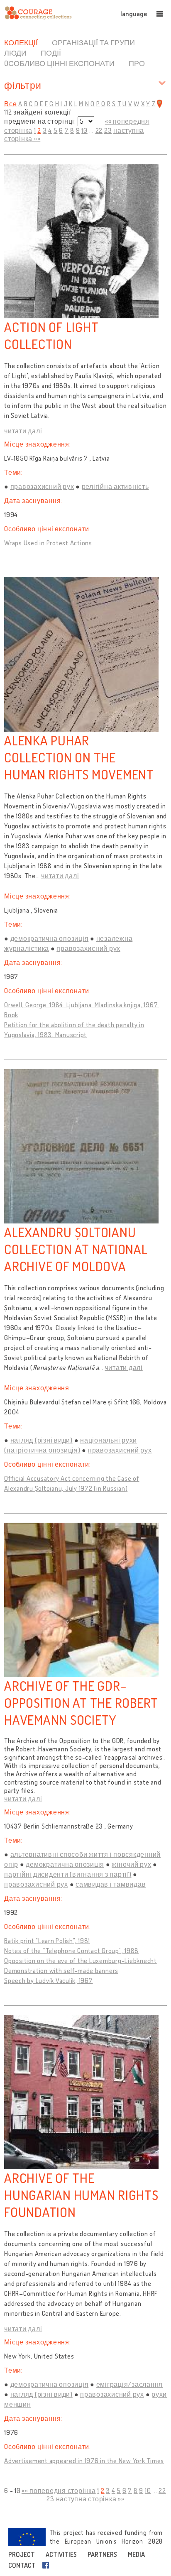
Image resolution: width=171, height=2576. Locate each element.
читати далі (23, 431)
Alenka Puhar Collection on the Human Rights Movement (79, 757)
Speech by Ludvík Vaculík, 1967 (49, 1980)
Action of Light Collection (51, 335)
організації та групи (93, 42)
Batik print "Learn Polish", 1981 (47, 1941)
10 (84, 130)
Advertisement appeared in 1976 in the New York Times (84, 2461)
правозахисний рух (42, 486)
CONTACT (22, 2565)
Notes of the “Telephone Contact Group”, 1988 (71, 1951)
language (134, 14)
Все (10, 104)
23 (108, 130)
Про (137, 63)
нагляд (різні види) (42, 1440)
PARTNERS (102, 2554)
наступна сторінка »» (90, 2499)
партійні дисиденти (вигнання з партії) (68, 1874)
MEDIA (136, 2554)
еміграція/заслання (130, 2384)
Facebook (47, 2565)
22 (99, 130)
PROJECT (22, 2554)
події (51, 53)
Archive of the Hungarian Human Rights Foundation (81, 2195)
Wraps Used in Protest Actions (48, 543)
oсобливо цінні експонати (59, 63)
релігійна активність (115, 486)
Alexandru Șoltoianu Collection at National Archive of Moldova (76, 1249)
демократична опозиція (50, 938)
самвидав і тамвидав (111, 1884)
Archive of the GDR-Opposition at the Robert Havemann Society (81, 1703)
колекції (21, 42)
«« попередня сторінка (59, 2491)
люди (15, 53)
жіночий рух (131, 1864)
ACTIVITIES (61, 2554)
